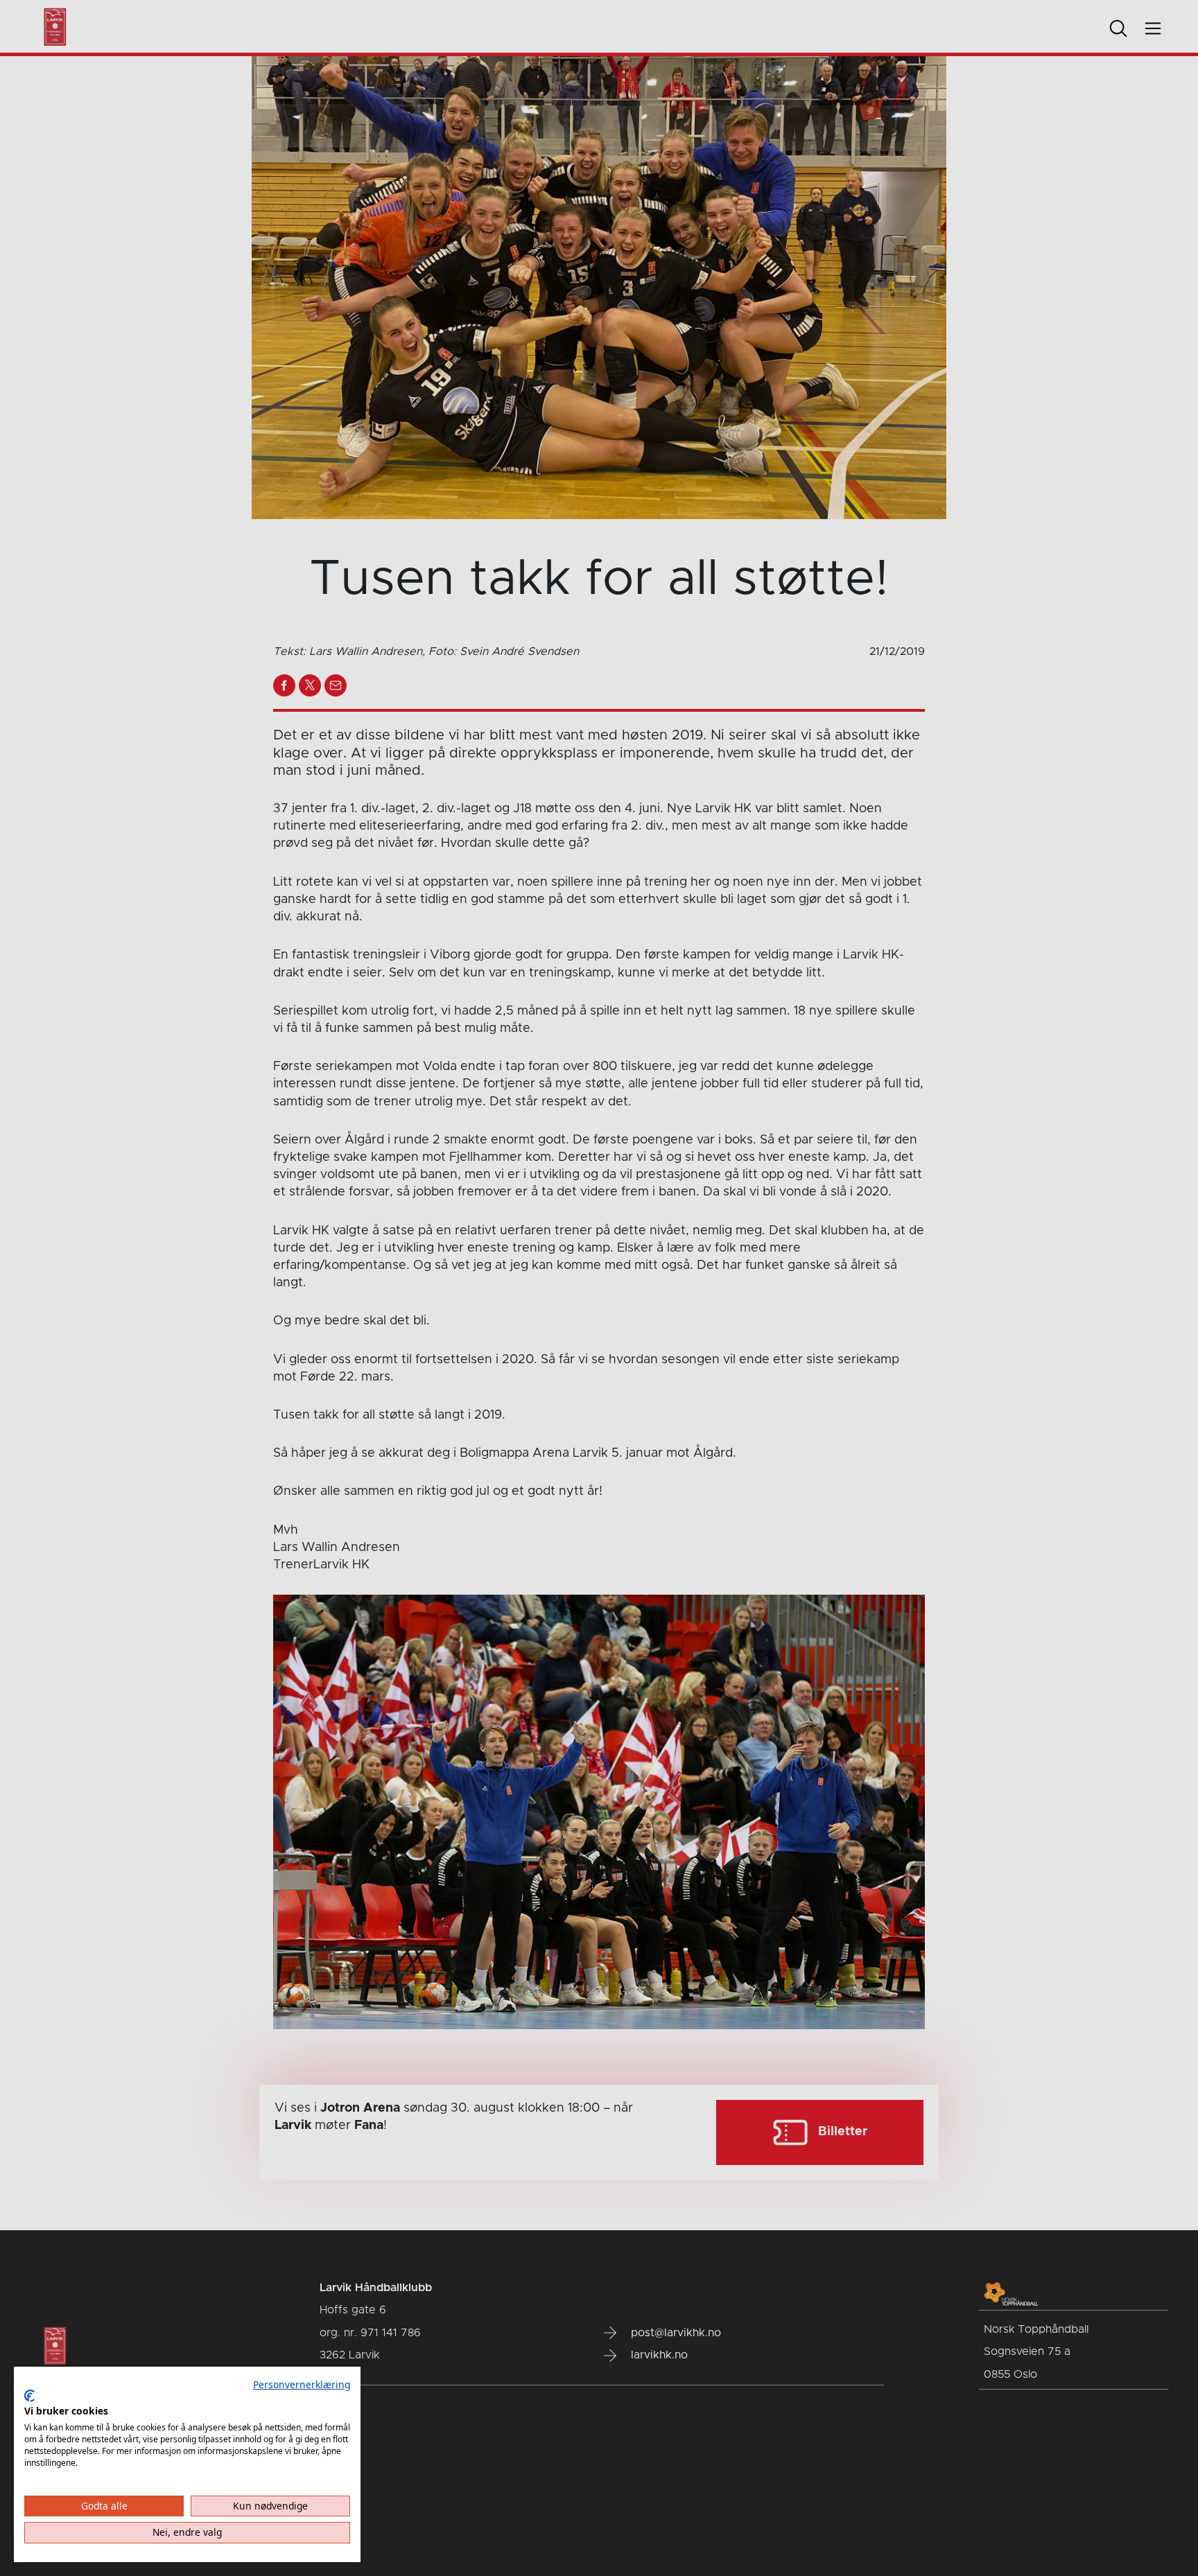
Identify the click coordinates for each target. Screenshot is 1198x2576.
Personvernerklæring (302, 2384)
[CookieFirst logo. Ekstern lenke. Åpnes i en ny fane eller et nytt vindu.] (29, 2396)
